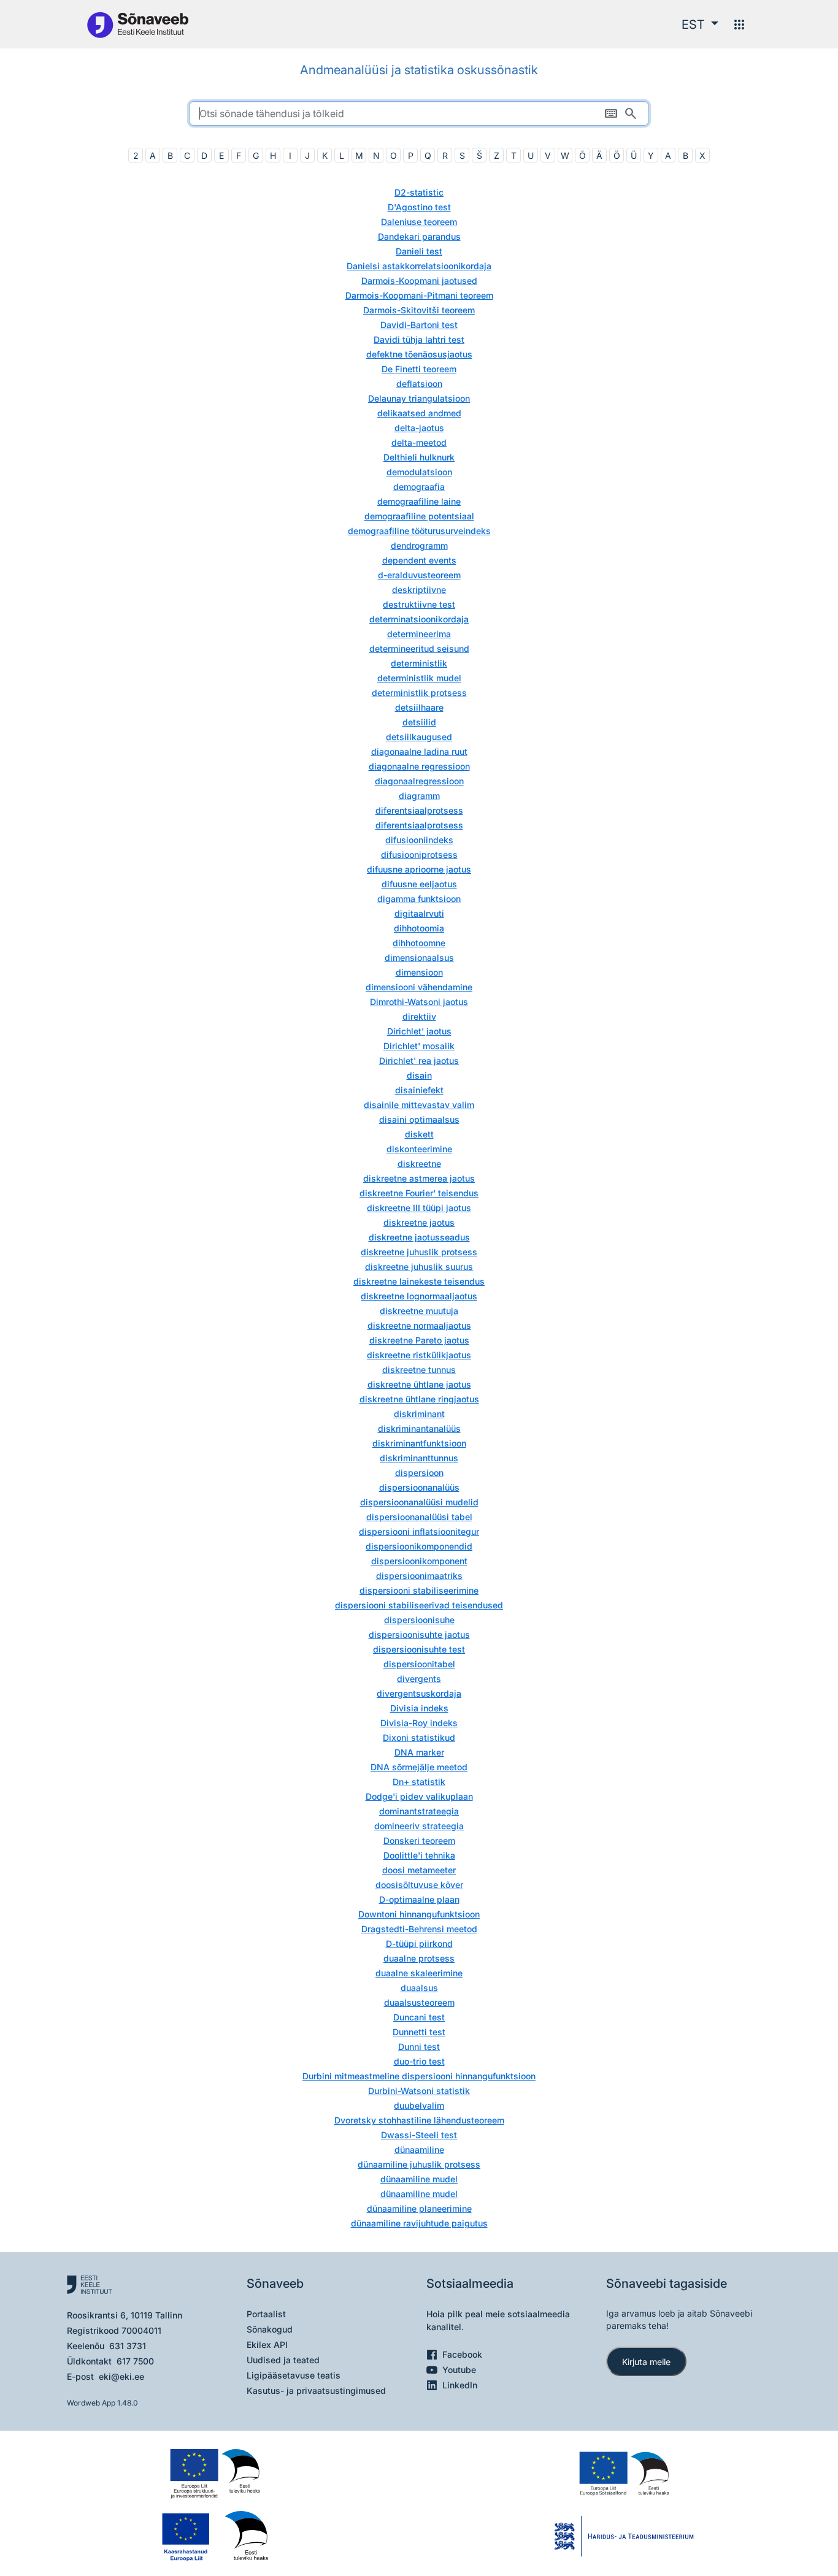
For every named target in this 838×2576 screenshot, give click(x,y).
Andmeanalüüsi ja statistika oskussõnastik (419, 70)
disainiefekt (419, 1090)
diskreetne (419, 1164)
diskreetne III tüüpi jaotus (419, 1208)
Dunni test (419, 2047)
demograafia (419, 487)
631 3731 (128, 2346)
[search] (419, 113)
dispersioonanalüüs (419, 1487)
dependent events (419, 560)
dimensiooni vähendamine (419, 987)
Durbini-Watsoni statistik (419, 2091)
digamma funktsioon (419, 899)
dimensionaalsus (419, 957)
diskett (419, 1134)
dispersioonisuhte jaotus (419, 1634)
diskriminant (419, 1414)
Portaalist (266, 2314)
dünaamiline (419, 2150)
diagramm (419, 796)
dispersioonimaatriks (419, 1576)
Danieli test (419, 251)
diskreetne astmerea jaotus (419, 1178)
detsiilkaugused (419, 737)
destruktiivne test (419, 604)
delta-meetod (419, 442)
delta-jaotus (419, 428)
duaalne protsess (419, 1958)
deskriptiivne (419, 590)
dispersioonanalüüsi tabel (419, 1517)
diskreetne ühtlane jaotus (419, 1384)
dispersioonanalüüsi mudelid (419, 1502)
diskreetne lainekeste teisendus (419, 1281)
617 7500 (135, 2361)
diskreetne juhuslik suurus (419, 1267)
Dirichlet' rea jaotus (419, 1061)
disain (419, 1075)
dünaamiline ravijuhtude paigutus (419, 2223)
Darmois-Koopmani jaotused (419, 281)
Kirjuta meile (646, 2362)
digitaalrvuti (419, 913)
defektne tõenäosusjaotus (419, 354)
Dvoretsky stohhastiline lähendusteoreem (419, 2120)
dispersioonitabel (419, 1664)
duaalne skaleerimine (419, 1973)
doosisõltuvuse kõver (419, 1885)
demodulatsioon (419, 472)
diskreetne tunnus (419, 1370)
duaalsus (419, 1988)
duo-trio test (419, 2061)
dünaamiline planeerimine (419, 2208)
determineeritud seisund (419, 648)
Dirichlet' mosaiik (419, 1046)
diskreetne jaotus (419, 1222)
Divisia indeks (419, 1708)
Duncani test (419, 2017)
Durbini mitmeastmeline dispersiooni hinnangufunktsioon (419, 2076)
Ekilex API (267, 2345)
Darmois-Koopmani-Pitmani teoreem (419, 295)
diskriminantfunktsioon (419, 1443)
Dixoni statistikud (419, 1737)
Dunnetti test (419, 2032)
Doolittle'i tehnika (419, 1855)
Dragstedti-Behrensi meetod (419, 1929)
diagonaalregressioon (419, 781)
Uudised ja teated (283, 2360)
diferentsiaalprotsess (419, 810)
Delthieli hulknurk (419, 457)
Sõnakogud (270, 2329)
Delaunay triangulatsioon (419, 398)
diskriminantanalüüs (419, 1428)
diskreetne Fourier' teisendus (419, 1193)
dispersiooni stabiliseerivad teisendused (419, 1605)
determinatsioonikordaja (419, 619)
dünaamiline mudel (419, 2179)
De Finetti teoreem (419, 369)
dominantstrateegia (419, 1811)
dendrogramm (419, 545)
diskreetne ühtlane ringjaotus (419, 1399)
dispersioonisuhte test (419, 1649)
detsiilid (419, 722)
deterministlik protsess (419, 693)
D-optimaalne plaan (419, 1899)
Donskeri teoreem (419, 1840)
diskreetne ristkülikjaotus (419, 1355)
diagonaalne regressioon (419, 766)
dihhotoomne (419, 943)
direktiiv (419, 1016)
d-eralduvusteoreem (419, 575)
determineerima (419, 634)
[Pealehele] (137, 24)
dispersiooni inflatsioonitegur (419, 1531)
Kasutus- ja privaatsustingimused (316, 2391)
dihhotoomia (419, 928)
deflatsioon (419, 384)
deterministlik (419, 663)
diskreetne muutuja (419, 1311)
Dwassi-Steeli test (419, 2135)
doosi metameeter (419, 1870)
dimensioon (419, 972)
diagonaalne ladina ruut (419, 751)
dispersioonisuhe (419, 1620)
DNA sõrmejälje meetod (419, 1767)
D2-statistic (419, 192)
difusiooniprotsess (419, 854)
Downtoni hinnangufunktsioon (419, 1914)
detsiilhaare (419, 707)
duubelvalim (419, 2105)
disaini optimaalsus (419, 1119)
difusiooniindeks (419, 840)
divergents (419, 1679)
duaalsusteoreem (419, 2002)
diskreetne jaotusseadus (419, 1237)
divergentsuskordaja (419, 1693)
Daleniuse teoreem (419, 222)
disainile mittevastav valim (419, 1105)
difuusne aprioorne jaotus (419, 869)
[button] (700, 25)
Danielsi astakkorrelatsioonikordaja (419, 266)
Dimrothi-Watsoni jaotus (419, 1002)
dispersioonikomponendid (419, 1546)
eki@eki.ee (121, 2376)
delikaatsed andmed (419, 413)
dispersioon (419, 1473)
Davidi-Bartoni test (419, 325)
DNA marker (419, 1752)
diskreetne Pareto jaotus (419, 1340)
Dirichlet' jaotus (419, 1031)
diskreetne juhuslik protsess (419, 1252)
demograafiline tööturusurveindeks (419, 531)
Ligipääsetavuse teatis (294, 2375)
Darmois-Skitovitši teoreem (419, 310)
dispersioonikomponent (419, 1561)
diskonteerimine (419, 1149)
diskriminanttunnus (419, 1458)
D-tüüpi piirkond (419, 1943)
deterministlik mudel (419, 678)
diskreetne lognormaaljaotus (419, 1296)
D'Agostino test (419, 207)
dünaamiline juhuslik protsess (419, 2164)
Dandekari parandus (419, 236)
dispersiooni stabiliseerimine (419, 1590)
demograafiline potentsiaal (419, 516)
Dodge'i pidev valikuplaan (419, 1796)
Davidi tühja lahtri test (419, 339)
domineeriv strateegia (419, 1826)
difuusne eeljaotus (419, 884)
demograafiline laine (419, 501)
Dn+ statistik (419, 1782)
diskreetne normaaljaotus (419, 1325)
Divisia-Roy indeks (419, 1723)
